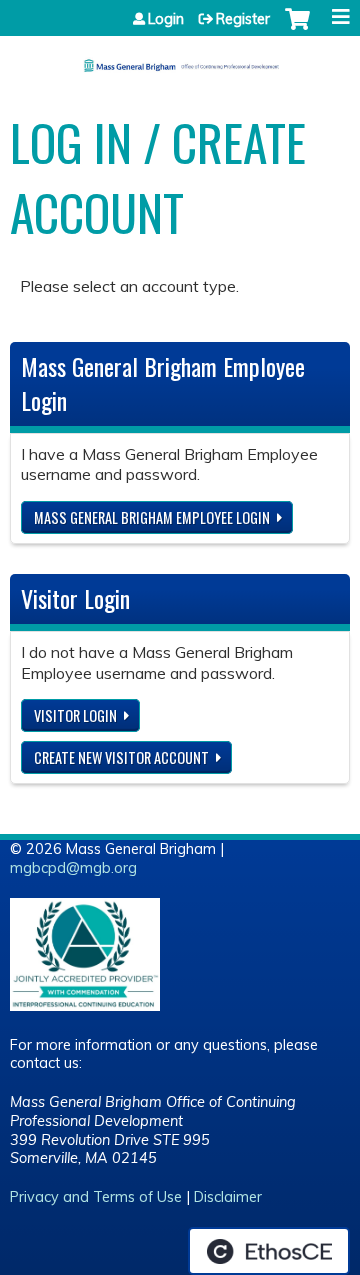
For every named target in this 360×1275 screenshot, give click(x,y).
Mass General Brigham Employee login (152, 517)
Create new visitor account (121, 757)
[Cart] (297, 29)
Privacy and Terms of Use (96, 1197)
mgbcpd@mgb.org (73, 868)
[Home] (180, 58)
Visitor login (75, 715)
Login (166, 19)
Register (243, 19)
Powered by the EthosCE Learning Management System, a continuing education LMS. (269, 1251)
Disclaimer (228, 1197)
